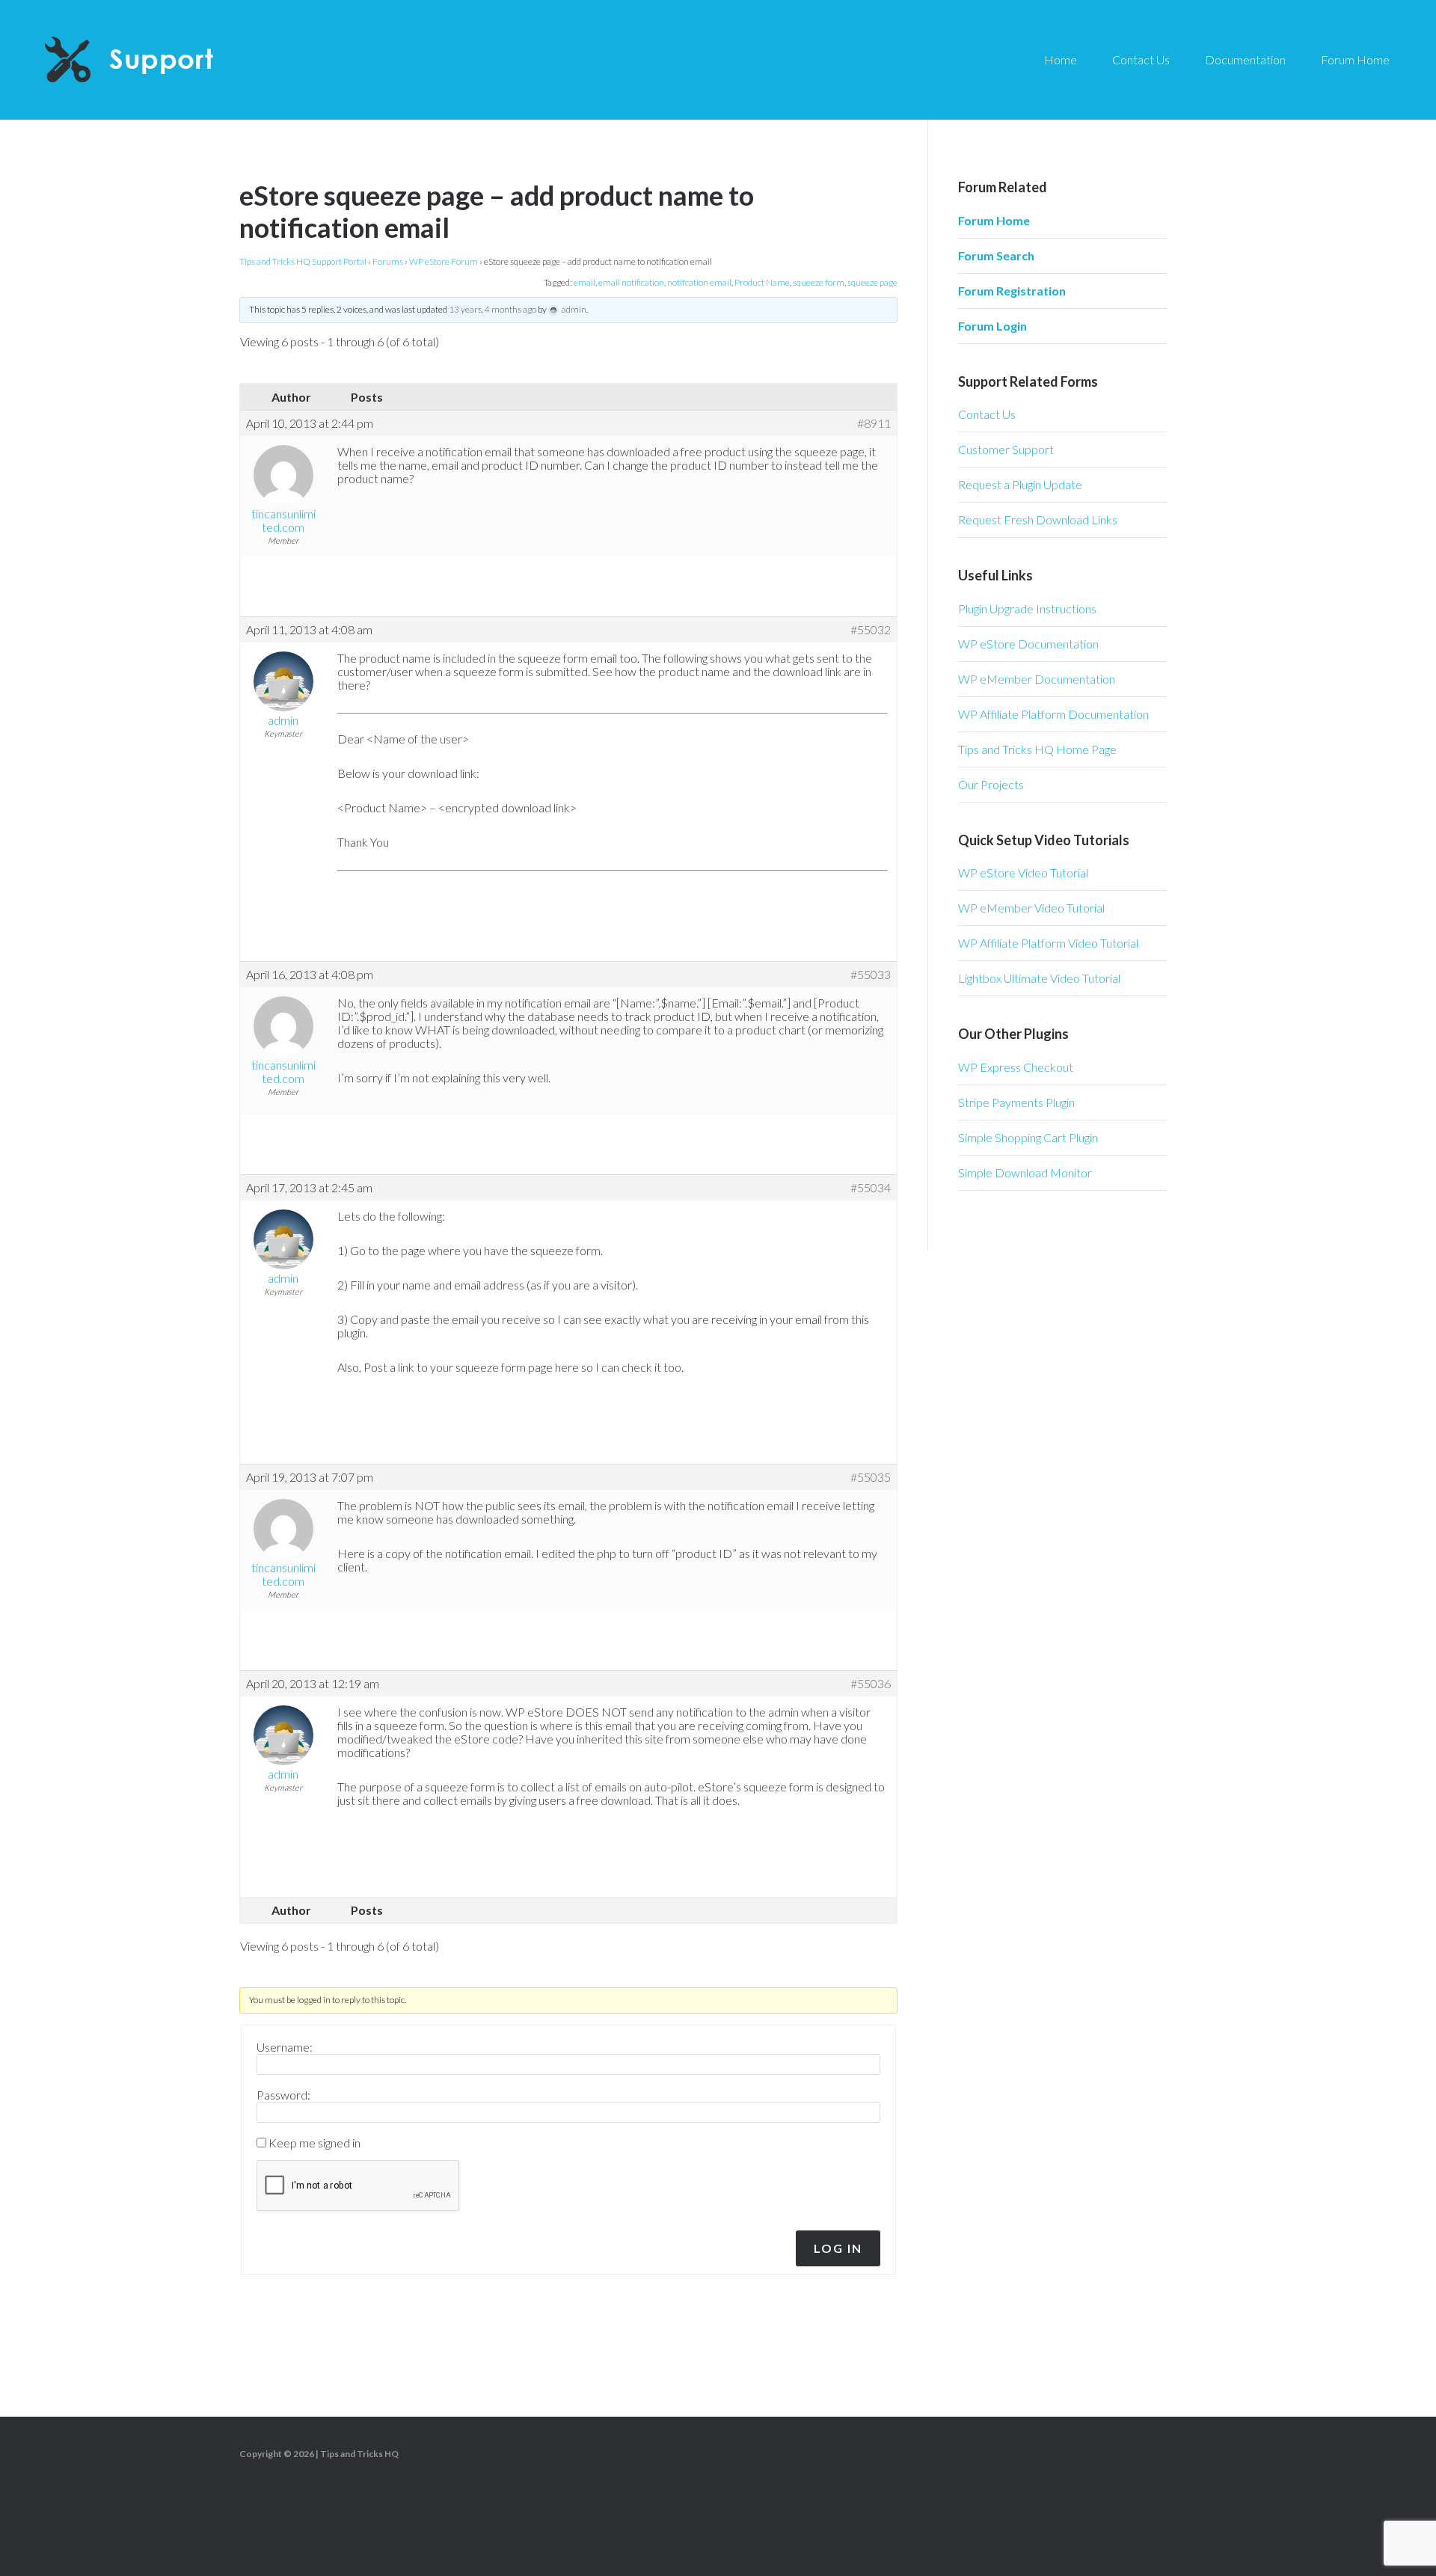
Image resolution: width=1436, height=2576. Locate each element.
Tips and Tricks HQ (359, 2454)
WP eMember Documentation (1037, 679)
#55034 (871, 1188)
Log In (838, 2248)
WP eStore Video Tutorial (1023, 873)
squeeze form (819, 282)
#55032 (871, 630)
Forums (388, 261)
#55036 (871, 1684)
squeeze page (872, 282)
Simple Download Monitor (1025, 1172)
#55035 (871, 1477)
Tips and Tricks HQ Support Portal (303, 261)
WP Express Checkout (1016, 1067)
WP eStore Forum (444, 261)
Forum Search (996, 255)
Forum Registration (1012, 291)
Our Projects (991, 784)
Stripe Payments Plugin (1016, 1102)
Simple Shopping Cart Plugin (1028, 1137)
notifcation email (699, 282)
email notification (631, 282)
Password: (283, 2095)
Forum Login (992, 326)
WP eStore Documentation (1028, 644)
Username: (285, 2047)
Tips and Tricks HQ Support (165, 60)
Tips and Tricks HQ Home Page (1037, 749)
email (584, 282)
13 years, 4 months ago (493, 309)
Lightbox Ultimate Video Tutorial (1039, 978)
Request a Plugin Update (1020, 484)
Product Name (762, 282)
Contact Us (987, 414)
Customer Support (1006, 449)
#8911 (874, 423)
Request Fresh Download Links (1038, 519)
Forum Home (994, 220)
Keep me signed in (314, 2143)
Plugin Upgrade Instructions (1027, 608)
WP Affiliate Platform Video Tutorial (1048, 943)
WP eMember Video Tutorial (1031, 908)
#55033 (871, 975)
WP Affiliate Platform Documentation (1053, 714)
